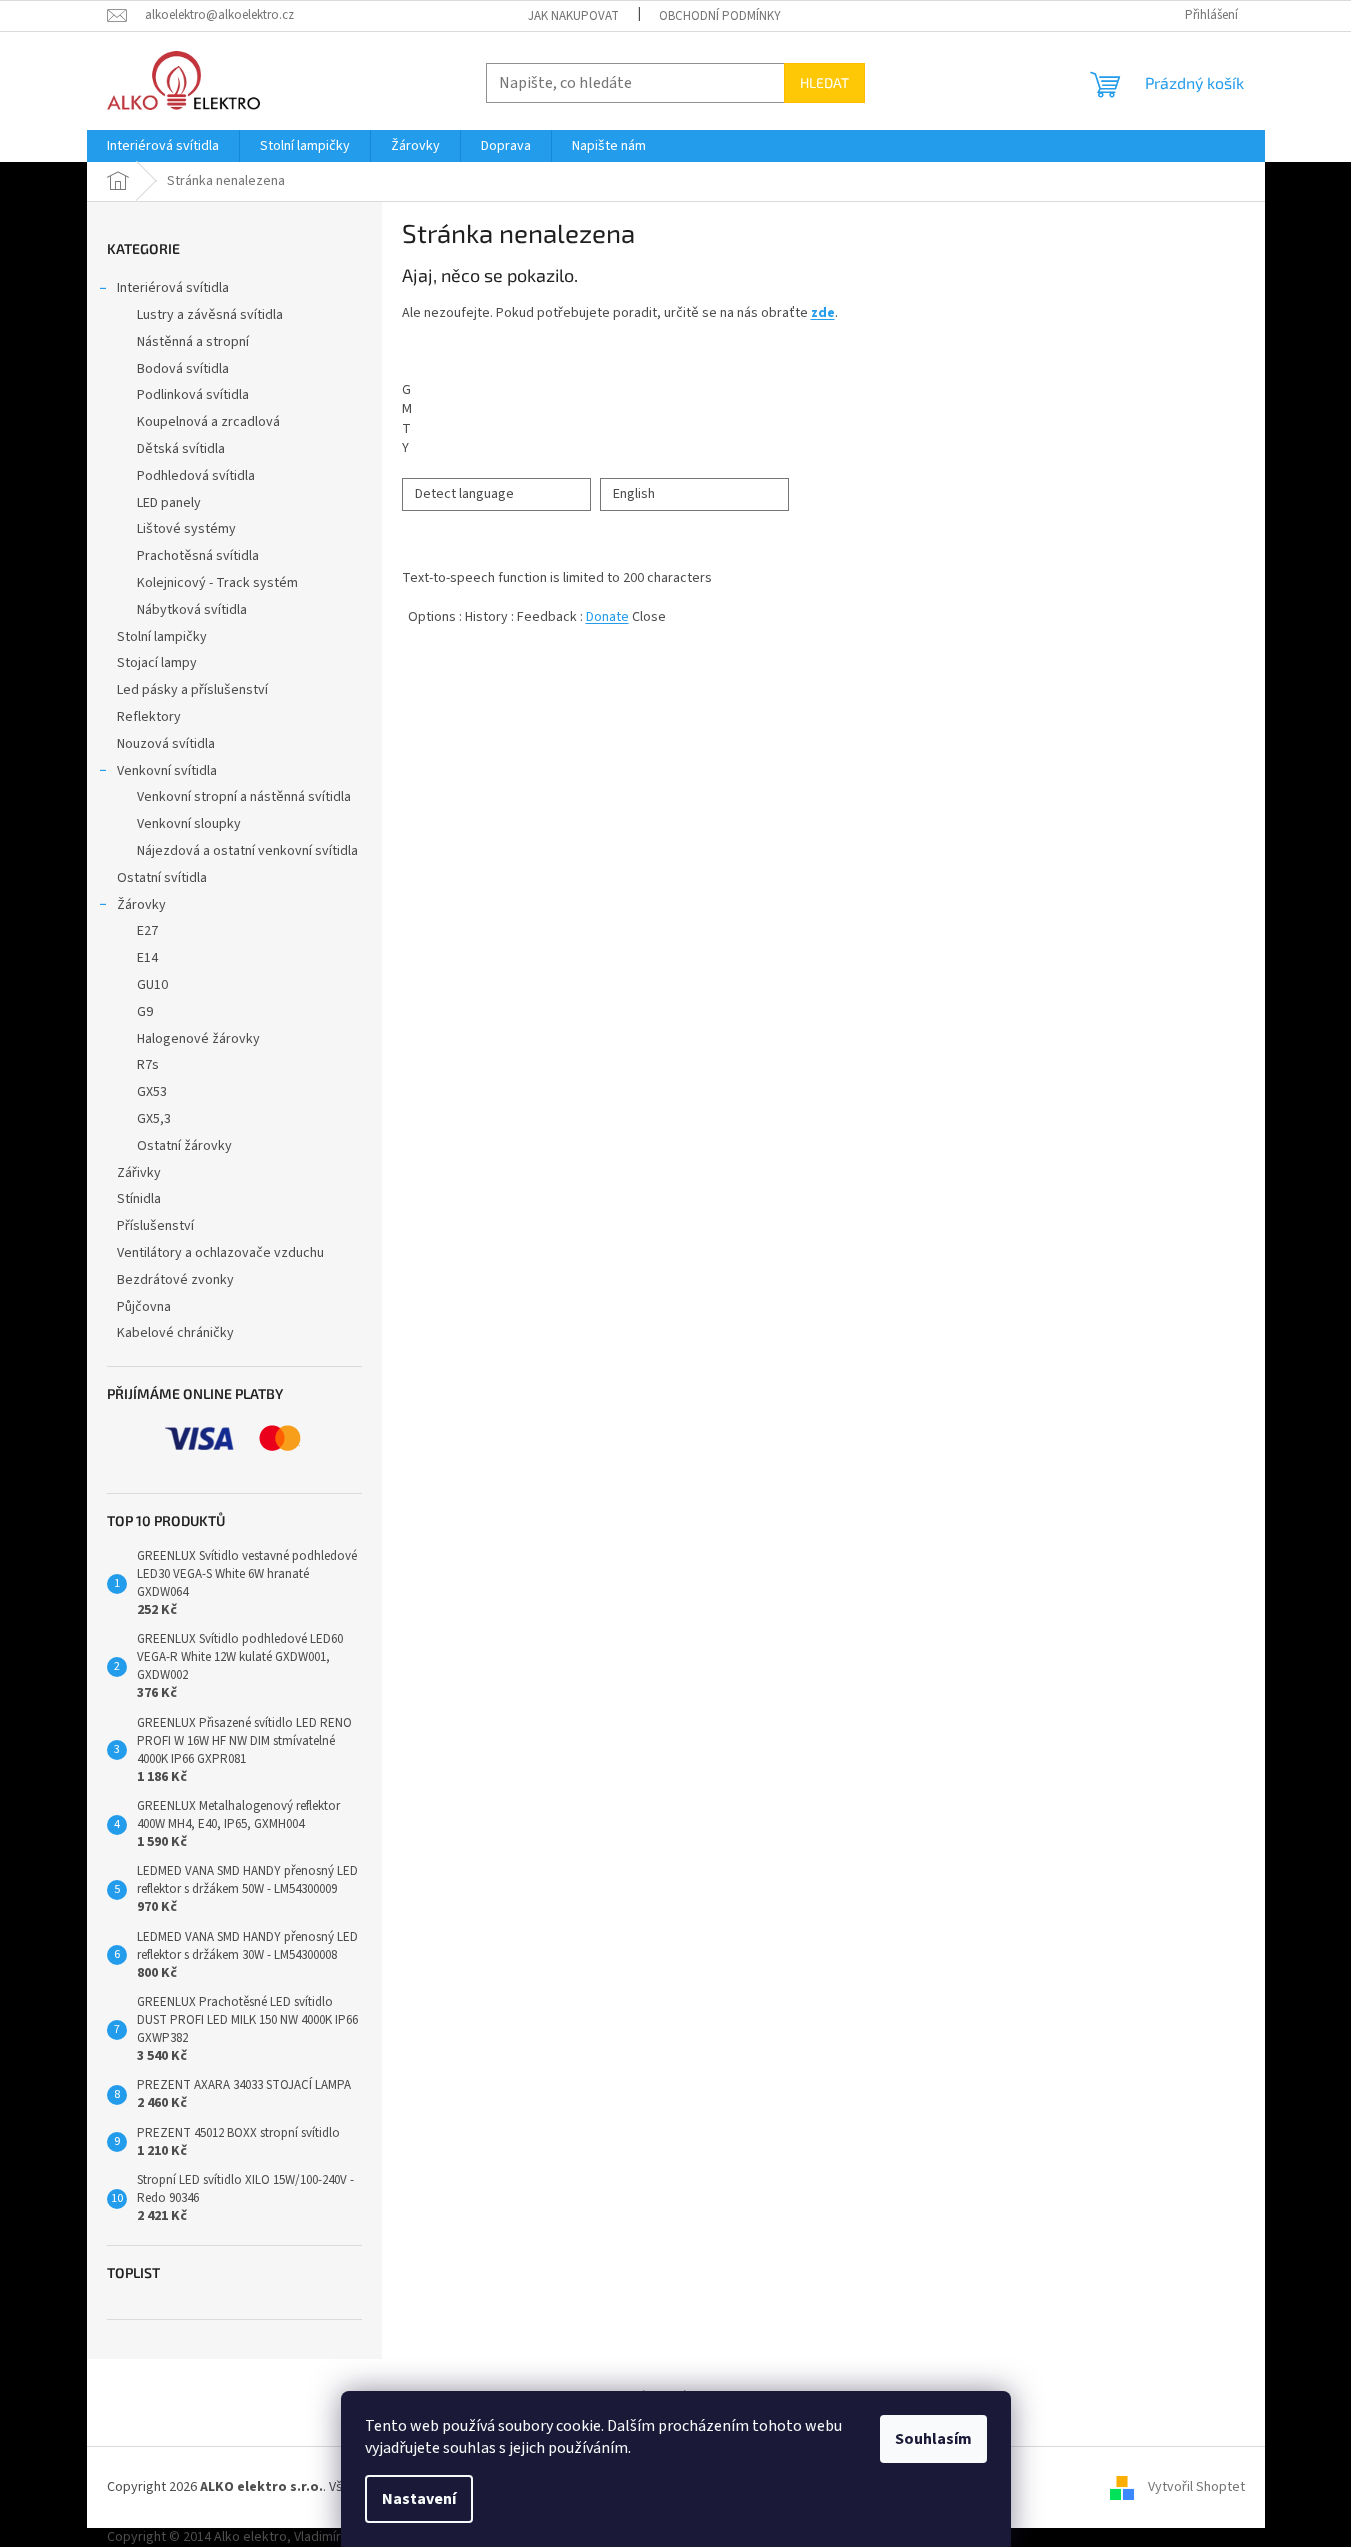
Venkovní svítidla (167, 771)
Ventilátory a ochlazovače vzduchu (220, 1253)
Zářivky (139, 1173)
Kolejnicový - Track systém (217, 583)
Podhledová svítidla (196, 476)
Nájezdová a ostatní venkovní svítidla (247, 851)
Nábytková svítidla (192, 610)
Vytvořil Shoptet (1196, 2487)
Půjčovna (144, 1307)
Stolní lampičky (162, 637)
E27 (147, 931)
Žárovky (141, 905)
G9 (145, 1012)
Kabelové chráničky (175, 1333)
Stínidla (139, 1199)
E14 (147, 958)
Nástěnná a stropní (193, 342)
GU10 (152, 985)
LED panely (169, 503)
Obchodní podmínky (720, 16)
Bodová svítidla (183, 369)
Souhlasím (933, 2439)
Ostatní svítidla (162, 878)
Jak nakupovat (573, 16)
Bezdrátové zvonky (175, 1280)
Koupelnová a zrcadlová (208, 422)
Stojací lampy (157, 663)
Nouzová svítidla (166, 744)
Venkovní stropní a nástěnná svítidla (244, 797)
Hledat (824, 82)
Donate (607, 617)
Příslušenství (155, 1226)
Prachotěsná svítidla (198, 556)
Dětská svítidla (181, 449)
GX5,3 (154, 1119)
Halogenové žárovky (198, 1039)
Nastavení (419, 2499)
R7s (148, 1065)
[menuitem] (163, 146)
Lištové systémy (186, 529)
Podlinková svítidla (193, 395)
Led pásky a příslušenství (192, 690)
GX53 (152, 1092)
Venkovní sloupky (189, 824)
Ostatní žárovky (184, 1146)
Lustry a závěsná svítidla (210, 315)
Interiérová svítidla (173, 288)
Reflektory (149, 717)
